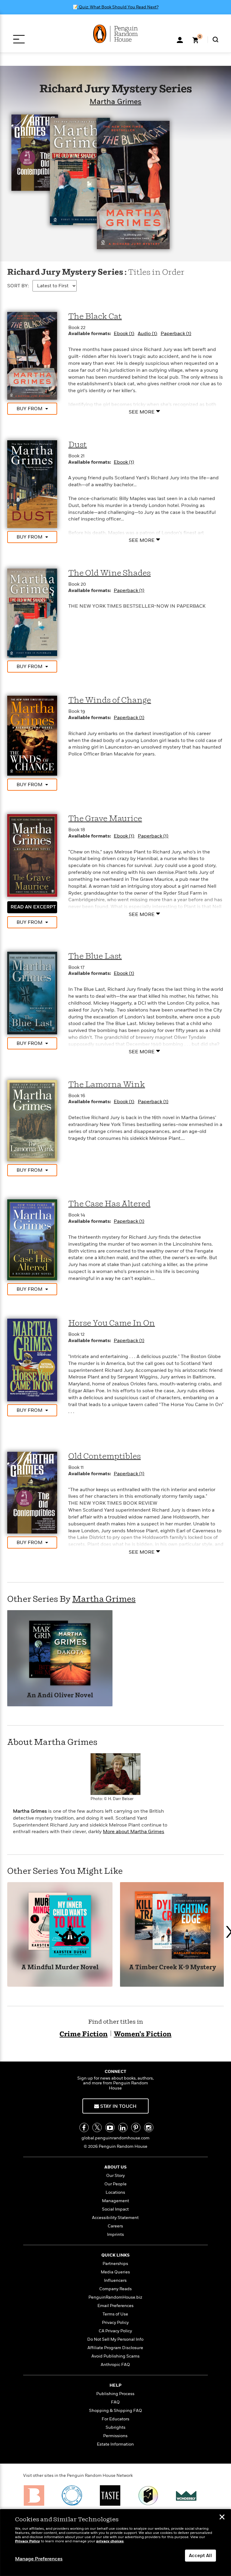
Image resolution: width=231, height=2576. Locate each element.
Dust (78, 445)
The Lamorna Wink (107, 1085)
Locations (115, 2192)
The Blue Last (95, 956)
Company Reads (115, 2289)
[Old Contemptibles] (32, 1492)
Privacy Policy (115, 2323)
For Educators (115, 2419)
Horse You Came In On (112, 1323)
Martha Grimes (115, 102)
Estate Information (115, 2444)
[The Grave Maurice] (32, 855)
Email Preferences (115, 2306)
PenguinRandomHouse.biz (115, 2297)
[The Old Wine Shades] (32, 613)
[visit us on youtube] (110, 2127)
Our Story (115, 2176)
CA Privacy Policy (115, 2331)
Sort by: (18, 286)
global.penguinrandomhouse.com (115, 2138)
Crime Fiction (84, 2034)
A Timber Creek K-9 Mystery (173, 1968)
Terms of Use (115, 2314)
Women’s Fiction (143, 2034)
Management (115, 2201)
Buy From (29, 409)
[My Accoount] (180, 39)
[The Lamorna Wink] (32, 1120)
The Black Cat (95, 317)
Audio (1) (147, 334)
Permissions (115, 2436)
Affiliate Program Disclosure (115, 2348)
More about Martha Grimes (134, 1832)
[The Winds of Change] (32, 735)
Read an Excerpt (33, 907)
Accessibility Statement (115, 2218)
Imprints (115, 2234)
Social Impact (115, 2209)
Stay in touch (118, 2106)
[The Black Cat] (32, 356)
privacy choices (110, 2541)
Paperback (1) (176, 334)
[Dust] (32, 484)
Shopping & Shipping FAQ (115, 2411)
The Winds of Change (110, 700)
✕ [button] (222, 2518)
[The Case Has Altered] (32, 1240)
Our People (115, 2184)
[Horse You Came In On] (32, 1360)
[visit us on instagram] (149, 2127)
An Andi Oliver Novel (60, 1696)
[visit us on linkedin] (123, 2127)
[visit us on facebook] (84, 2127)
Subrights (115, 2427)
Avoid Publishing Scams (115, 2356)
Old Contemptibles (105, 1456)
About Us (115, 2167)
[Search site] (216, 40)
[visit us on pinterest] (136, 2127)
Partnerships (115, 2264)
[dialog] (115, 2543)
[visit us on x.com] (97, 2127)
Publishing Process (115, 2394)
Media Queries (115, 2272)
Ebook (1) (124, 334)
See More (142, 412)
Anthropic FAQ (115, 2365)
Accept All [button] (200, 2556)
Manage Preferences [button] (39, 2559)
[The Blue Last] (32, 993)
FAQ (115, 2402)
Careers (115, 2226)
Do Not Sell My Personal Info (115, 2339)
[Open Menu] (19, 39)
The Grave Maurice (105, 819)
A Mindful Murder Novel (60, 1968)
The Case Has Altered (109, 1204)
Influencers (115, 2280)
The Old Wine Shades (109, 573)
